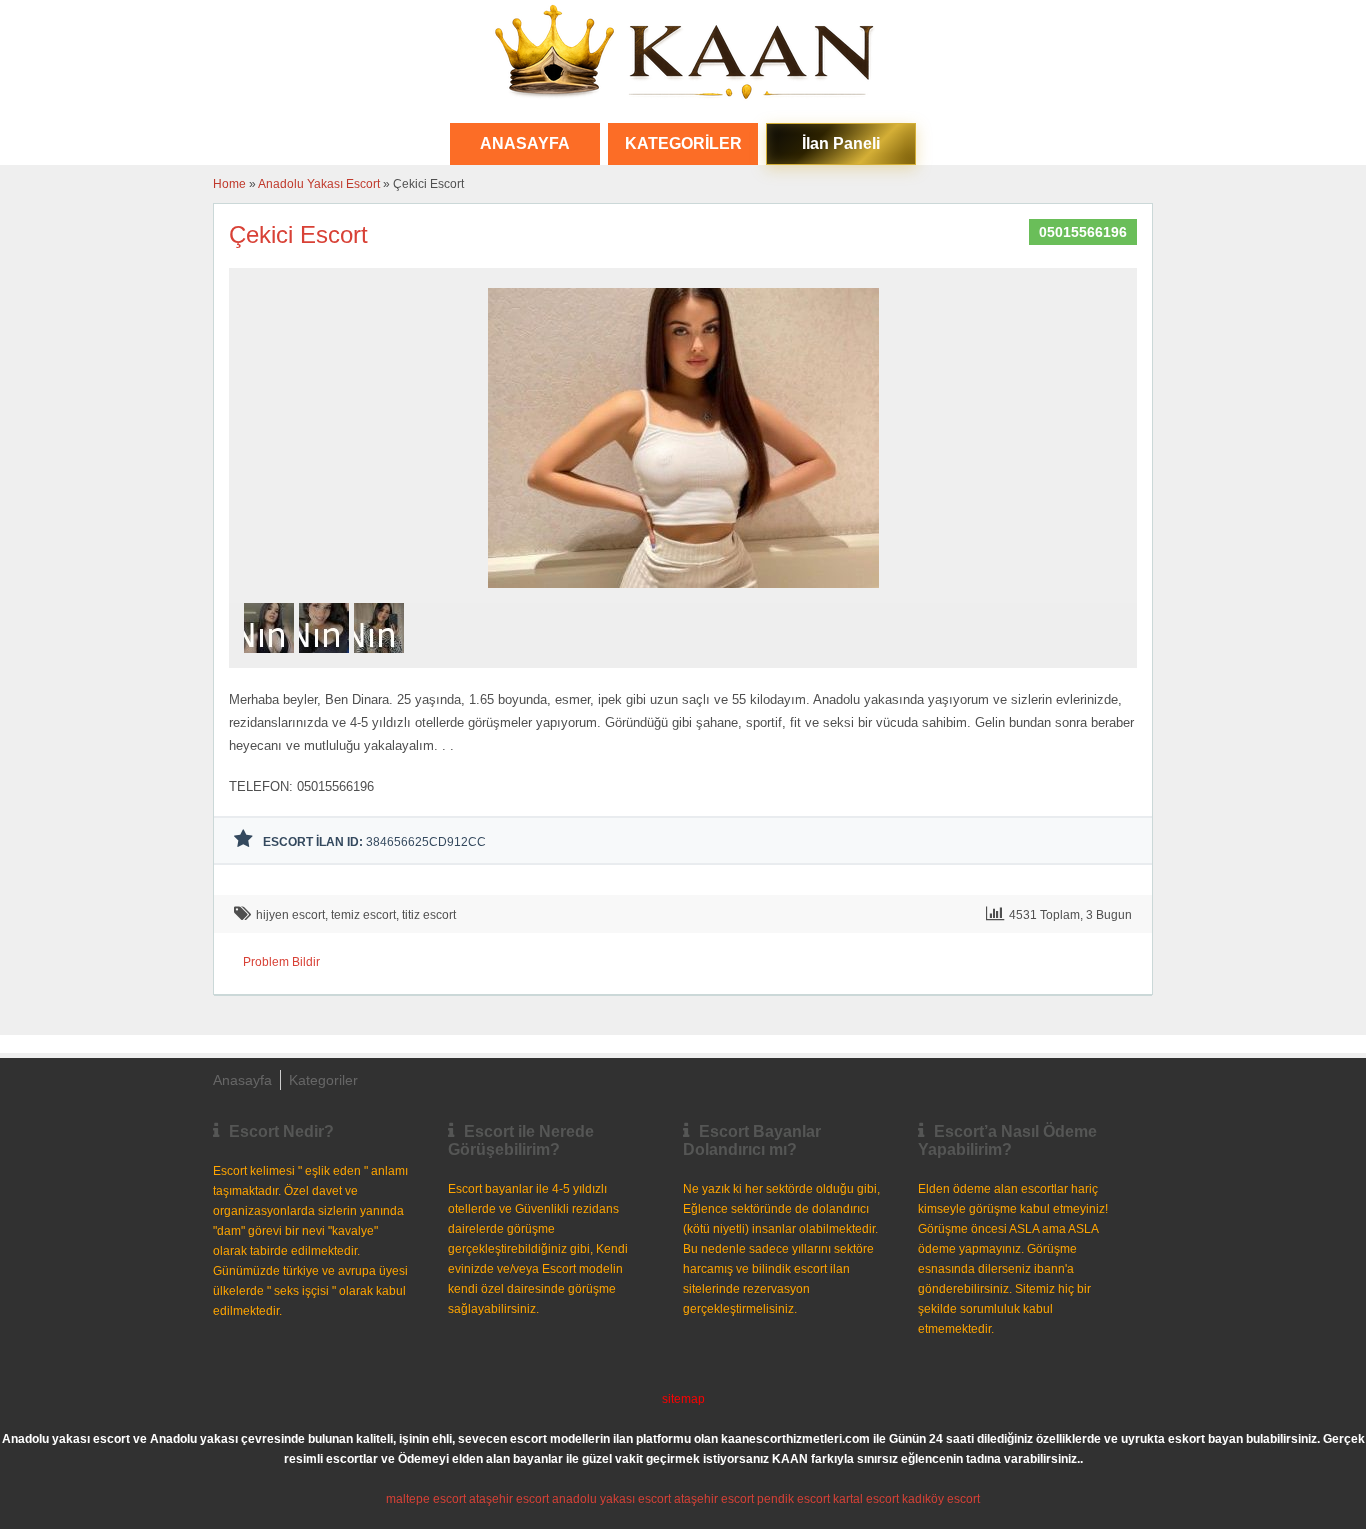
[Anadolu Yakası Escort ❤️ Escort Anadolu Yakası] (683, 54)
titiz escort (429, 915)
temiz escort (363, 915)
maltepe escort (426, 1499)
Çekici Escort (298, 234)
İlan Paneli (841, 143)
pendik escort (793, 1499)
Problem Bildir (281, 962)
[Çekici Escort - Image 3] (381, 659)
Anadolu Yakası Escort (319, 184)
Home (229, 184)
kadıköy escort (941, 1499)
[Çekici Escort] (683, 594)
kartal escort (866, 1499)
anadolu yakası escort (611, 1499)
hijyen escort (290, 915)
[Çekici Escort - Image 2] (326, 659)
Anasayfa (242, 1080)
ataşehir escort (509, 1499)
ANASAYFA (525, 143)
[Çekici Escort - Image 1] (271, 659)
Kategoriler (683, 143)
